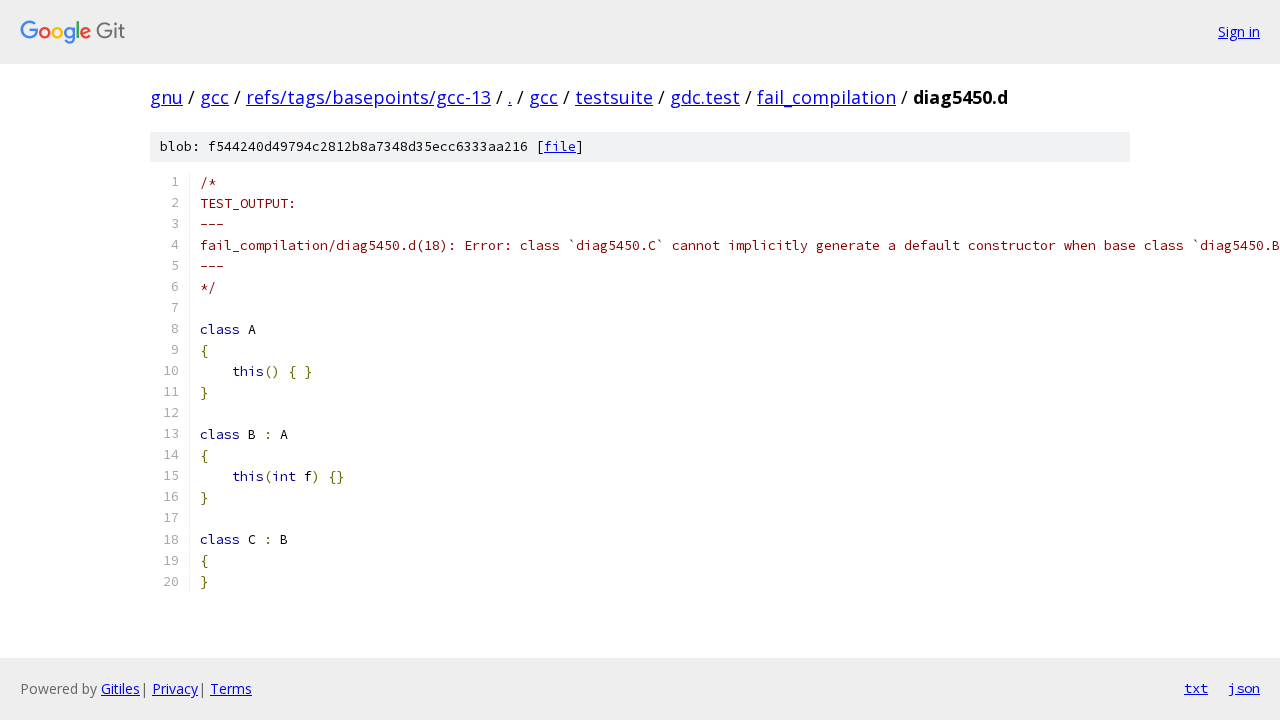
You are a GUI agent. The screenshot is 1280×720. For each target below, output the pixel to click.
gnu (166, 97)
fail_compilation (826, 97)
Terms (231, 688)
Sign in (1239, 31)
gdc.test (705, 97)
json (1244, 688)
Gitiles (120, 688)
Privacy (175, 688)
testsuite (614, 97)
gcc (214, 97)
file (560, 146)
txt (1196, 688)
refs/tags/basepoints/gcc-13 (368, 97)
